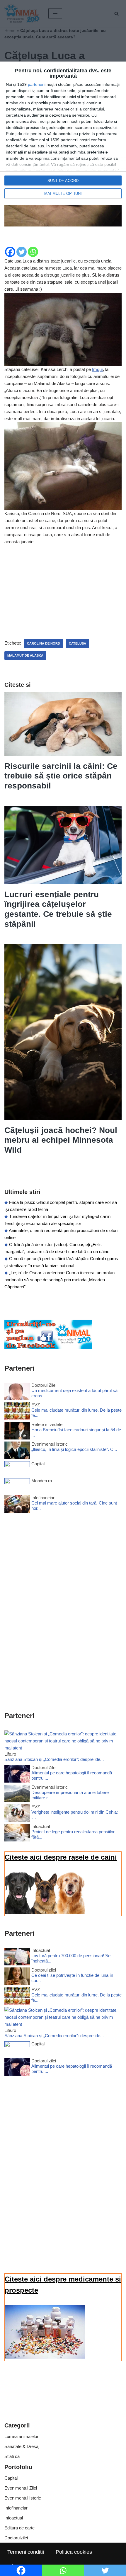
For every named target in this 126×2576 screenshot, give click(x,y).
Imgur (97, 369)
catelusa (78, 643)
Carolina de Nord (44, 643)
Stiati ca (12, 2456)
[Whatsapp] (33, 252)
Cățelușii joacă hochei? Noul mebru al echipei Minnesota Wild (61, 1140)
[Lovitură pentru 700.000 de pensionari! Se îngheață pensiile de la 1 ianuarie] (17, 1958)
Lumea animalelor (21, 2436)
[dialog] (63, 133)
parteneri (36, 84)
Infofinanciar (16, 2508)
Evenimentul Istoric (23, 2498)
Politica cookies (74, 2552)
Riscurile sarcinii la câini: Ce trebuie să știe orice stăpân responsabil (61, 776)
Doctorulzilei (16, 2538)
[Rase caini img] (45, 1912)
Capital (11, 2478)
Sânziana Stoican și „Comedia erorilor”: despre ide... (54, 1759)
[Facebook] (10, 252)
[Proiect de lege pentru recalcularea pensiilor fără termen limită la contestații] (17, 1834)
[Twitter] (22, 252)
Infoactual (14, 2518)
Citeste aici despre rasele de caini (61, 1857)
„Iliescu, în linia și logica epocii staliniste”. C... (74, 1449)
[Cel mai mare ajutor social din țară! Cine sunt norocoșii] (17, 1505)
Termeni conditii (26, 2552)
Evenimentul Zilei (21, 2488)
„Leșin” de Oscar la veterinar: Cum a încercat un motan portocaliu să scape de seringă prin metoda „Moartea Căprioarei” (59, 1280)
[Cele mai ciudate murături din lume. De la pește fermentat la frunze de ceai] (17, 1412)
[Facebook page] (48, 1347)
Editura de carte (19, 2528)
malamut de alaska (25, 655)
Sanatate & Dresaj (22, 2446)
